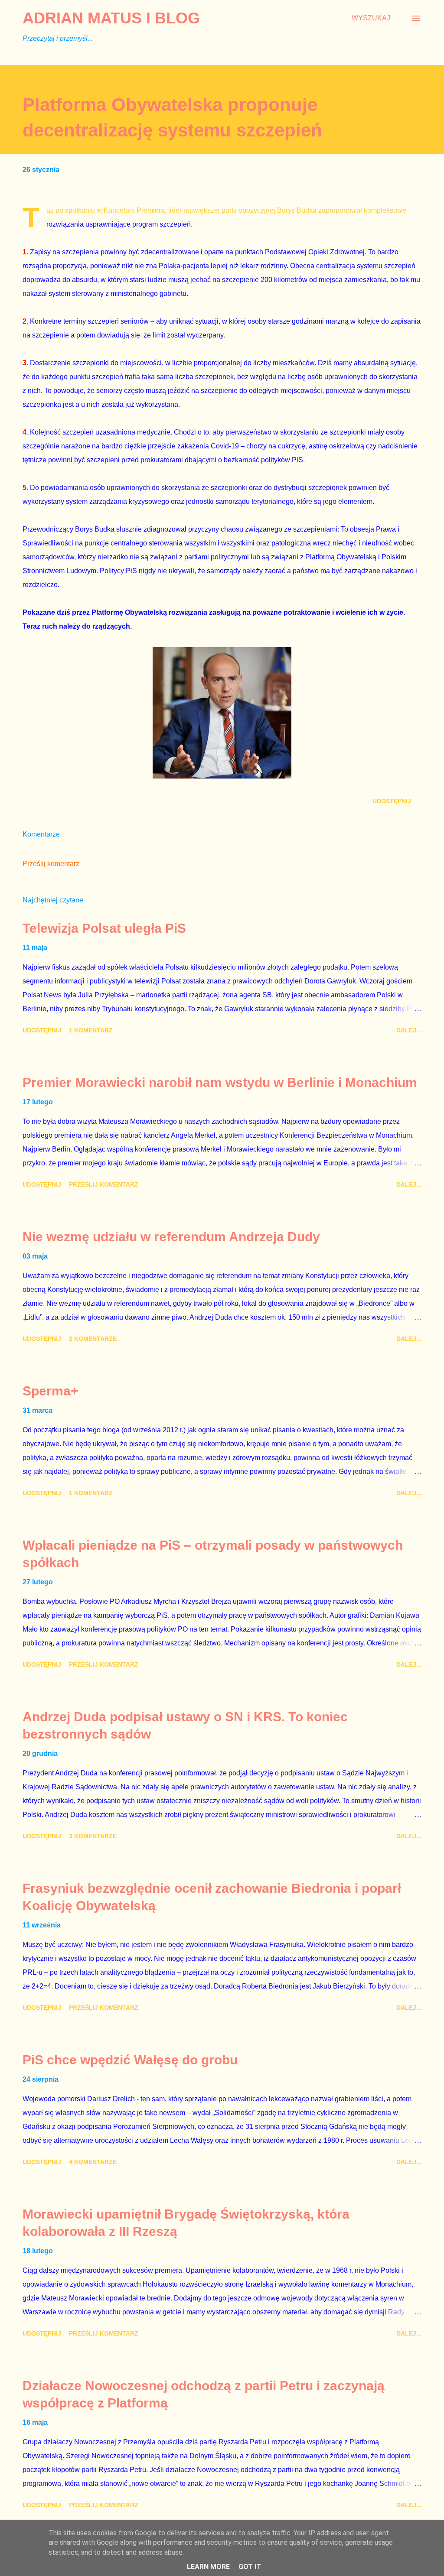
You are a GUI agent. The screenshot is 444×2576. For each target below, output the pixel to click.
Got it (250, 2567)
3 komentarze (93, 1836)
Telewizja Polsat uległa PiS (104, 928)
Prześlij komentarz (51, 864)
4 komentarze (93, 2162)
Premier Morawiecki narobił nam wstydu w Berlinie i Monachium (220, 1082)
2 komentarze (93, 1339)
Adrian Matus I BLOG (111, 18)
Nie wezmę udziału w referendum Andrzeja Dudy (171, 1237)
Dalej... (409, 1030)
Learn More (208, 2567)
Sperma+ (51, 1391)
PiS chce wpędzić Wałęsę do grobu (130, 2060)
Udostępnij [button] (392, 801)
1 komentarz (91, 1030)
